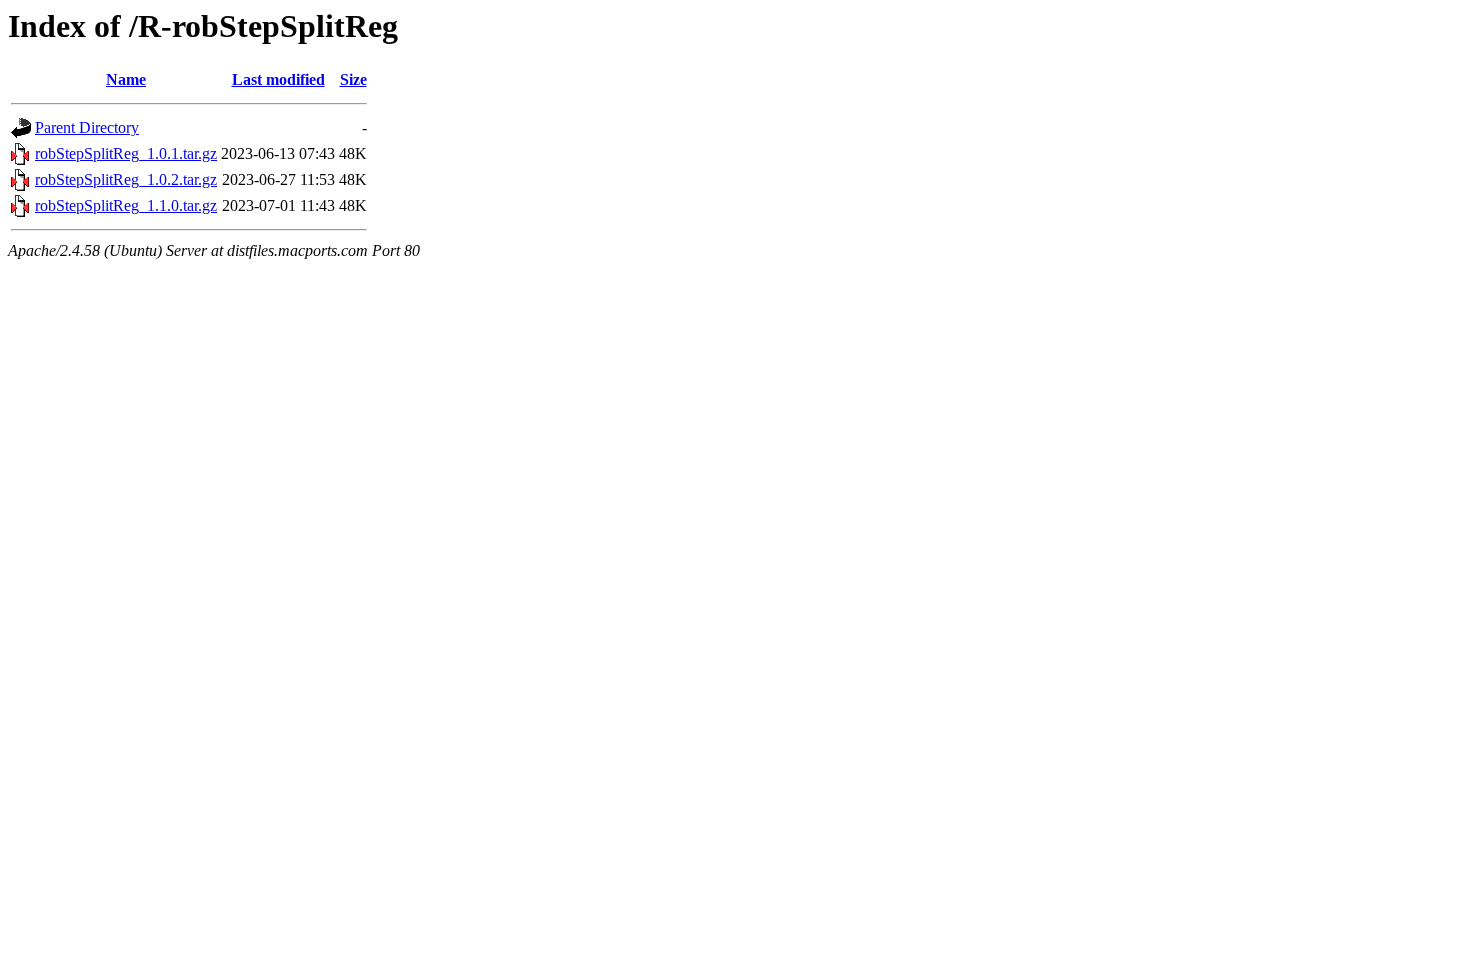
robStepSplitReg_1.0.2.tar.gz (126, 179)
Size (353, 79)
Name (126, 79)
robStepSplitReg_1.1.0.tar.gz (126, 205)
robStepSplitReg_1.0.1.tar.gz (126, 153)
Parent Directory (87, 127)
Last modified (278, 79)
